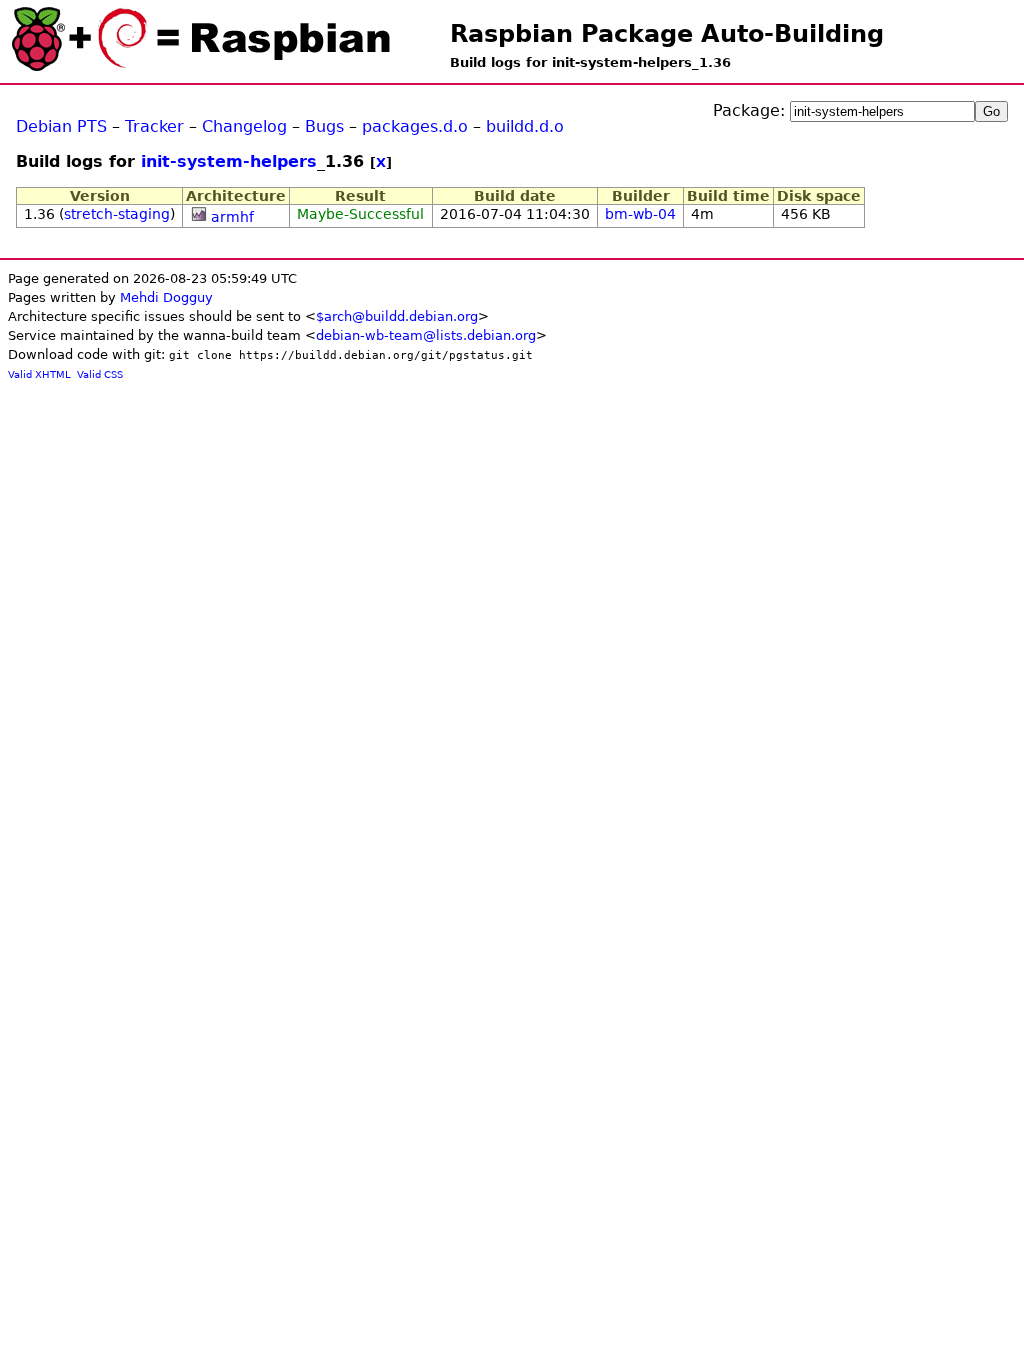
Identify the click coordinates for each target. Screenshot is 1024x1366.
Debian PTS (61, 126)
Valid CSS (100, 374)
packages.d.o (415, 126)
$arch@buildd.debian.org (397, 316)
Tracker (154, 126)
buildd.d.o (525, 126)
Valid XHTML (39, 374)
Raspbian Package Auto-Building (667, 34)
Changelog (244, 126)
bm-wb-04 (640, 214)
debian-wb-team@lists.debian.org (426, 335)
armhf (232, 217)
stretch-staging (117, 214)
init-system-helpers (229, 161)
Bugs (324, 126)
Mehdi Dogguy (166, 297)
